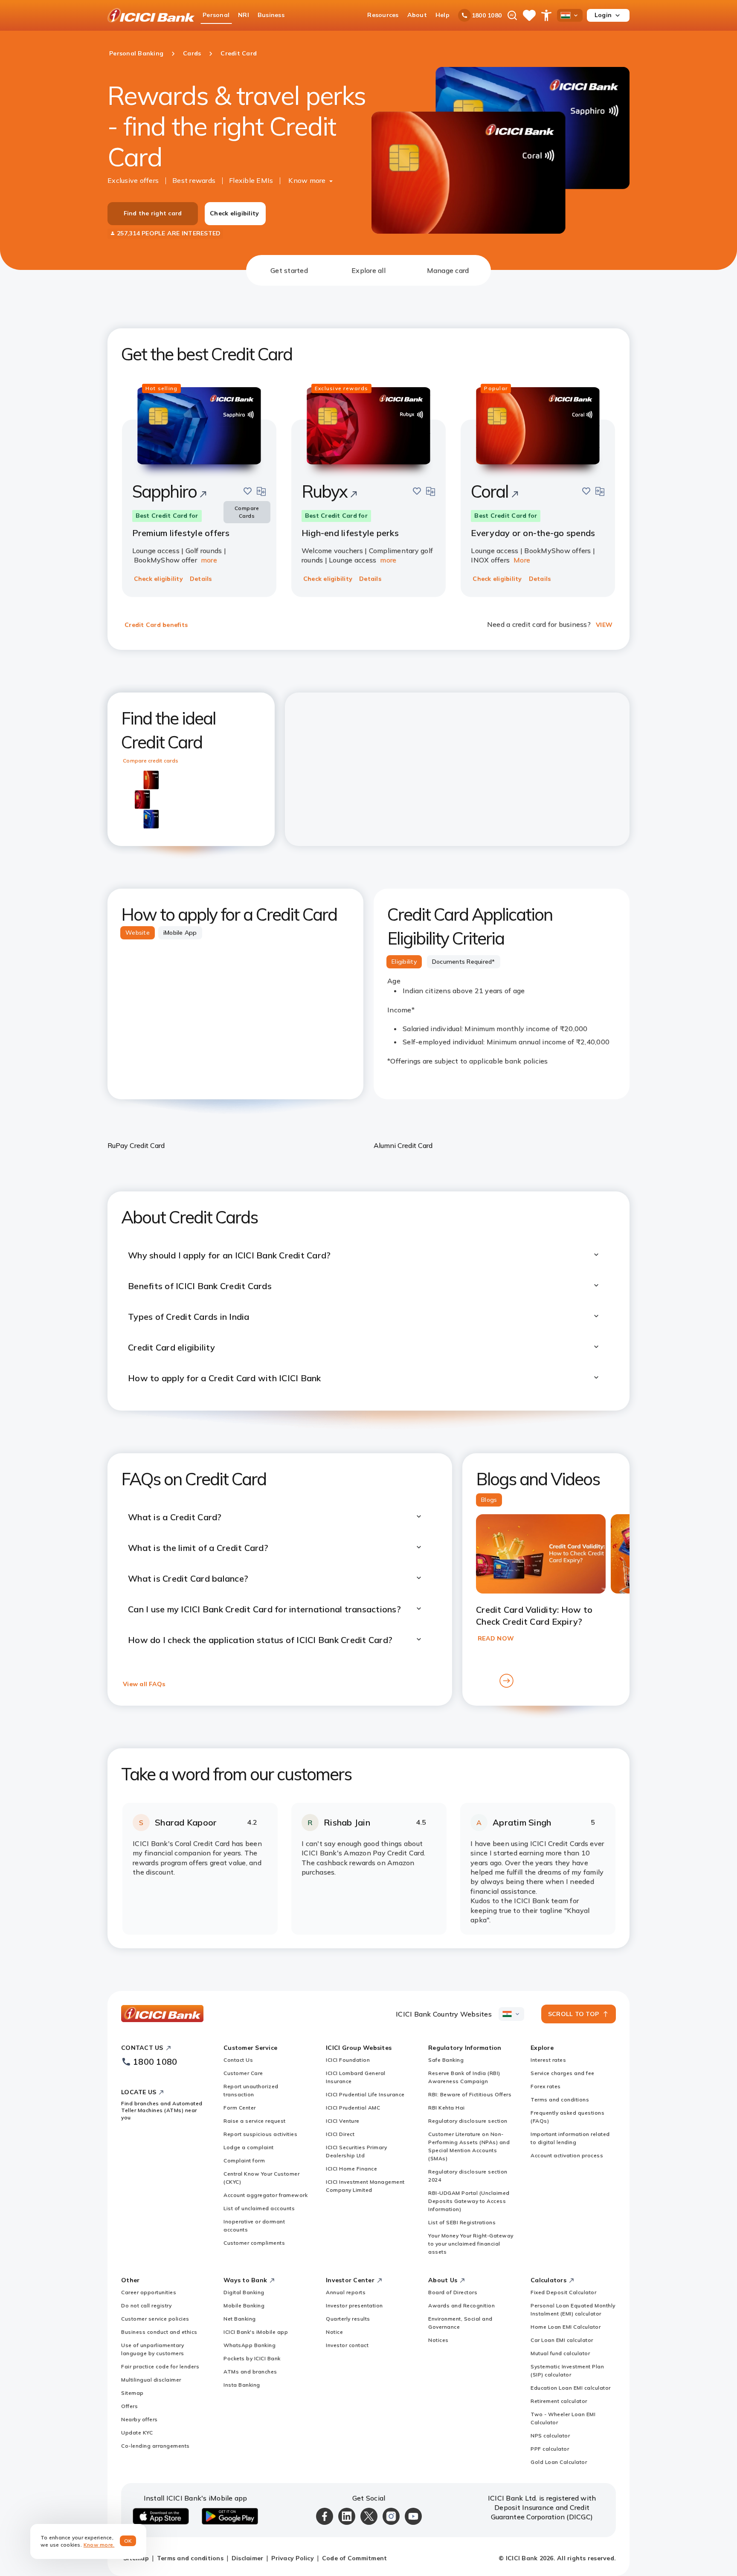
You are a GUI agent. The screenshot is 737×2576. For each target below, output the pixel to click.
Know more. (99, 2545)
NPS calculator (550, 2435)
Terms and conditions (560, 2099)
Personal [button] (216, 15)
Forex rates (546, 2086)
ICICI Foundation (348, 2060)
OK (128, 2541)
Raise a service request (255, 2121)
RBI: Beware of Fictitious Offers (470, 2094)
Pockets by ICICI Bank (252, 2358)
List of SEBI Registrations (462, 2222)
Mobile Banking (244, 2305)
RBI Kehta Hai (447, 2108)
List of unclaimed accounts (259, 2208)
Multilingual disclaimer (151, 2380)
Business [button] (271, 15)
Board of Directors (453, 2292)
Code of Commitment (355, 2558)
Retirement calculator (559, 2401)
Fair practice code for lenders (160, 2366)
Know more (307, 180)
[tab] (289, 270)
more (209, 560)
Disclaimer (248, 2558)
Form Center (240, 2108)
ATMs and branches (250, 2372)
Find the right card (153, 213)
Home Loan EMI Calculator (566, 2327)
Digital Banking (244, 2292)
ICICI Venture (343, 2121)
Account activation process (567, 2155)
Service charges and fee (563, 2073)
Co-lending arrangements (155, 2446)
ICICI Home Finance (351, 2169)
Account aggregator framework (265, 2195)
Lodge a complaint (249, 2147)
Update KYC (137, 2433)
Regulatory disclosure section (468, 2121)
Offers (129, 2406)
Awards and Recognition (461, 2305)
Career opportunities (149, 2292)
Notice (334, 2332)
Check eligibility (234, 213)
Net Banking (240, 2319)
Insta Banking (242, 2385)
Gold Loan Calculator (559, 2462)
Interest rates (548, 2060)
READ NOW (496, 1638)
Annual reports (346, 2292)
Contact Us (238, 2060)
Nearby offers (139, 2419)
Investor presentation (354, 2305)
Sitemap (132, 2393)
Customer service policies (155, 2319)
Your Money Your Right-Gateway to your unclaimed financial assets (471, 2244)
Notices (438, 2340)
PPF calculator (550, 2449)
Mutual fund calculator (560, 2353)
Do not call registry (146, 2305)
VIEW (604, 625)
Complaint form (244, 2160)
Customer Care (243, 2073)
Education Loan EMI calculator (571, 2388)
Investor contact (347, 2345)
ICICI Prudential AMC (353, 2108)
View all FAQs (144, 1684)
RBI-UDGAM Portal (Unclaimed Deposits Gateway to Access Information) (469, 2201)
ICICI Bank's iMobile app (256, 2332)
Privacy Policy (293, 2558)
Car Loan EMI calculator (562, 2340)
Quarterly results (348, 2319)
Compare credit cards (151, 761)
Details (201, 579)
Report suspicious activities (260, 2134)
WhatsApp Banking (250, 2345)
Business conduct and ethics (159, 2332)
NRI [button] (244, 15)
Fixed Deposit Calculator (563, 2292)
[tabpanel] (368, 1117)
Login (603, 15)
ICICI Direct (340, 2134)
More (522, 560)
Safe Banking (446, 2060)
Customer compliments (254, 2243)
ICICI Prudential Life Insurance (365, 2094)
